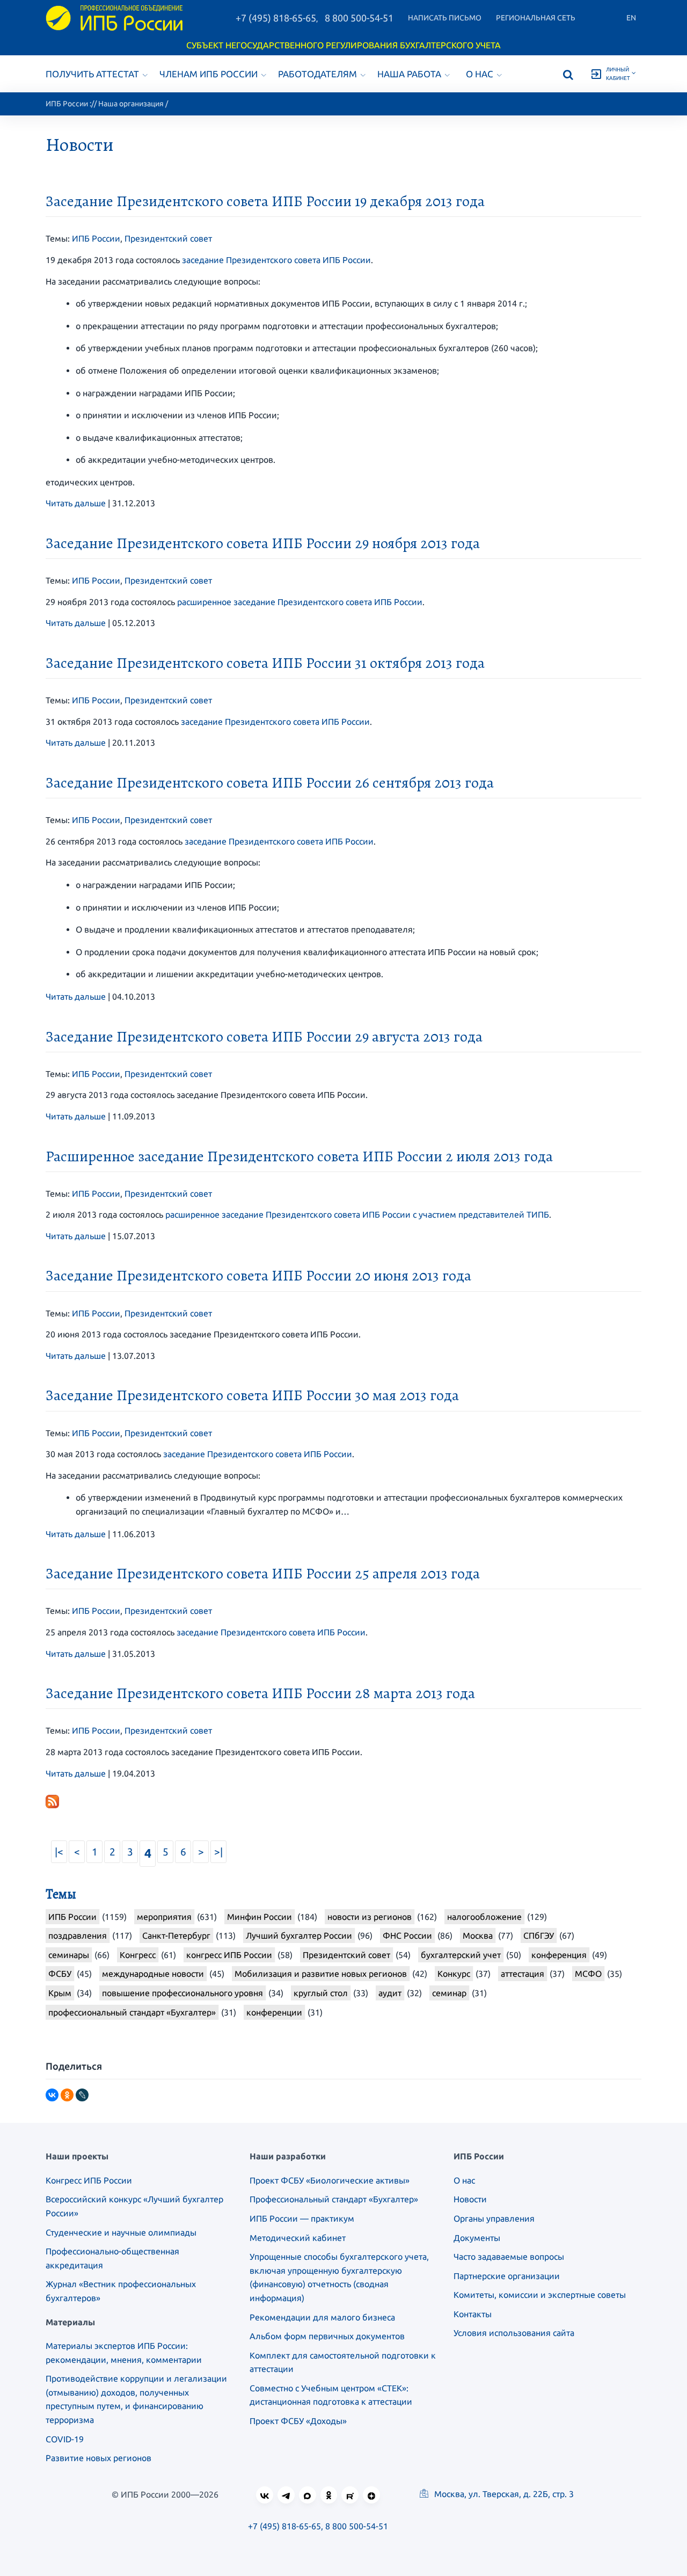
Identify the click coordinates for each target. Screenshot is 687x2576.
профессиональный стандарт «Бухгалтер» (132, 2012)
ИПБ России (67, 104)
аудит (390, 1993)
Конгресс (138, 1955)
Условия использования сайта (514, 2333)
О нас (480, 74)
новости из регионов (370, 1917)
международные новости (153, 1974)
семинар (449, 1993)
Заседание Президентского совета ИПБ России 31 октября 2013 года (265, 663)
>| (218, 1852)
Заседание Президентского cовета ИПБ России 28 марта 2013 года (260, 1693)
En (631, 18)
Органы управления (494, 2218)
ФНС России (407, 1935)
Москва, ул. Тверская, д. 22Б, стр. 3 (503, 2494)
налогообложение (484, 1917)
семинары (69, 1955)
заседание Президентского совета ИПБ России (276, 260)
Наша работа (409, 74)
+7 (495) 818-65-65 (276, 18)
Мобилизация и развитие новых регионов (321, 1974)
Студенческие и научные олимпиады (121, 2232)
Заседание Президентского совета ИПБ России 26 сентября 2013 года (270, 783)
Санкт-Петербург (176, 1935)
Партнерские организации (507, 2276)
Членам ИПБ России (209, 74)
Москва (478, 1935)
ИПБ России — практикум (302, 2218)
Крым (60, 1993)
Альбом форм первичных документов (327, 2336)
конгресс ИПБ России (229, 1955)
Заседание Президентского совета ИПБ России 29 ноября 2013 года (263, 543)
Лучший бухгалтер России (299, 1935)
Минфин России (260, 1917)
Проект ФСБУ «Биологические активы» (330, 2180)
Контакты (473, 2314)
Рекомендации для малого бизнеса (322, 2317)
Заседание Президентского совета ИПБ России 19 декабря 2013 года (265, 201)
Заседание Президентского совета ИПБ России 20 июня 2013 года (258, 1276)
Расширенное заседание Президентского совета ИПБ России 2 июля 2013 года (299, 1156)
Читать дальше (76, 503)
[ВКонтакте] (52, 2095)
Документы (477, 2238)
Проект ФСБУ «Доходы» (298, 2421)
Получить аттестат (92, 74)
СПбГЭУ (539, 1935)
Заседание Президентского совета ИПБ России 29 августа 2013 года (264, 1037)
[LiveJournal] (82, 2095)
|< (59, 1852)
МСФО (588, 1974)
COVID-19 (65, 2439)
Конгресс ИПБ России (89, 2180)
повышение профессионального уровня (182, 1993)
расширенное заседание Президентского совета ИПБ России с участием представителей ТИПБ (357, 1214)
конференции (274, 2012)
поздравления (78, 1935)
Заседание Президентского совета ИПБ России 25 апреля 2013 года (263, 1574)
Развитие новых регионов (98, 2458)
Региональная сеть (536, 18)
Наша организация (131, 104)
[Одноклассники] (67, 2095)
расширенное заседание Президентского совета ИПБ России (300, 602)
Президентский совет (168, 238)
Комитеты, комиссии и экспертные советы (540, 2295)
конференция (559, 1955)
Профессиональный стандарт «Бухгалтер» (334, 2199)
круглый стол (321, 1993)
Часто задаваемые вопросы (509, 2257)
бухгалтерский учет (461, 1955)
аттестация (522, 1974)
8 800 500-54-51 (359, 18)
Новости (470, 2199)
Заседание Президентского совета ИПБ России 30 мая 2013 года (252, 1395)
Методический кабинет (298, 2238)
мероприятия (164, 1917)
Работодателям (317, 74)
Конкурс (454, 1974)
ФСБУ (60, 1974)
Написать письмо (445, 18)
